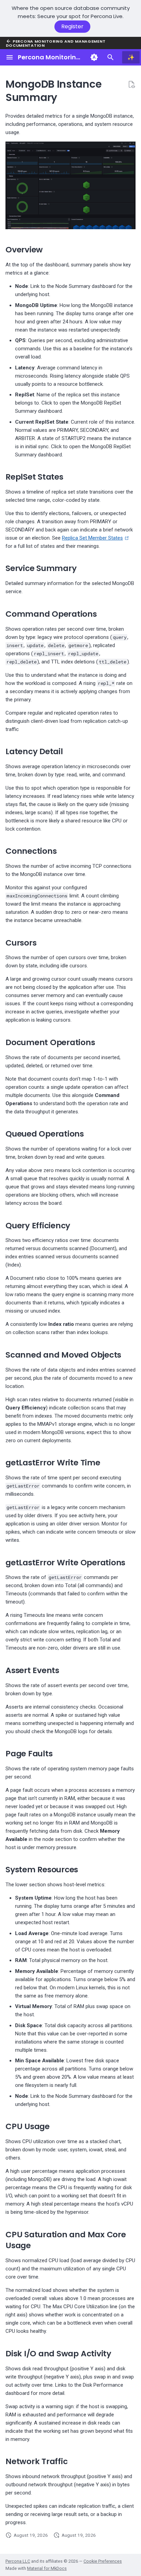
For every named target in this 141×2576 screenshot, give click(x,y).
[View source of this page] (131, 84)
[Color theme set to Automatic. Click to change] (94, 57)
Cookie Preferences (103, 2561)
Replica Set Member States (92, 538)
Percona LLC (18, 2561)
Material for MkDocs (47, 2568)
